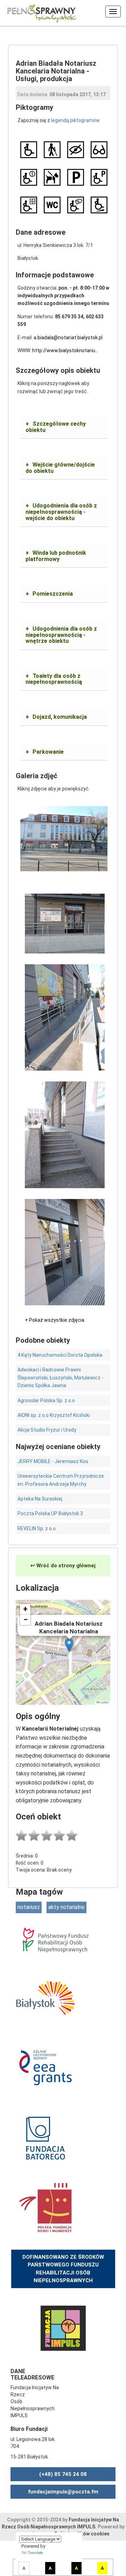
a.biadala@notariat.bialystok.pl (68, 338)
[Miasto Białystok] (45, 1997)
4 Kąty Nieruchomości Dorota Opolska (60, 1355)
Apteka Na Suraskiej (40, 1499)
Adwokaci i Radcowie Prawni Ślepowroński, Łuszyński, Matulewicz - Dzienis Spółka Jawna (60, 1378)
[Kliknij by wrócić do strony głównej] (38, 12)
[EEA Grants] (45, 2067)
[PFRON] (55, 1940)
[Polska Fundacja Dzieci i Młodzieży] (45, 2207)
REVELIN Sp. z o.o (37, 1528)
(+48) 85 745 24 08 (63, 2474)
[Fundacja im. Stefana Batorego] (45, 2137)
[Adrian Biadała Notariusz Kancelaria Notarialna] (64, 838)
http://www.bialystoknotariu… (65, 350)
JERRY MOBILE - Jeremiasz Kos (53, 1461)
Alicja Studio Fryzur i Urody (47, 1430)
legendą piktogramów (75, 120)
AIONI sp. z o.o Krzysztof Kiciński (54, 1415)
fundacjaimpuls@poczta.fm (63, 2492)
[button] (69, 1645)
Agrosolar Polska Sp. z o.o (46, 1400)
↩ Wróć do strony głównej (63, 1566)
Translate (35, 2553)
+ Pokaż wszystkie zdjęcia (55, 1320)
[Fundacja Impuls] (63, 2328)
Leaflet (104, 1702)
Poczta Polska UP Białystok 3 (50, 1513)
